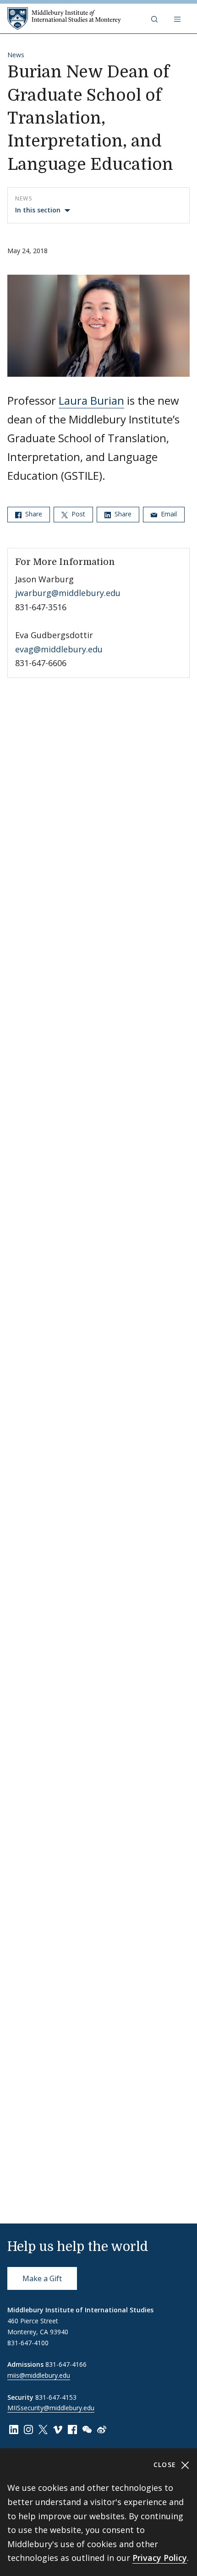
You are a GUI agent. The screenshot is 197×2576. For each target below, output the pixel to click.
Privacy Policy (160, 2558)
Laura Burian (91, 400)
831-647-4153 (56, 2397)
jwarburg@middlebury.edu (68, 593)
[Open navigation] (178, 19)
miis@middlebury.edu (39, 2375)
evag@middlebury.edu (59, 649)
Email (168, 514)
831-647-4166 (66, 2364)
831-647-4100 (28, 2343)
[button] (155, 19)
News (16, 55)
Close (166, 2465)
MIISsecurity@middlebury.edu (51, 2408)
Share (33, 514)
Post (77, 514)
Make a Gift (42, 2278)
